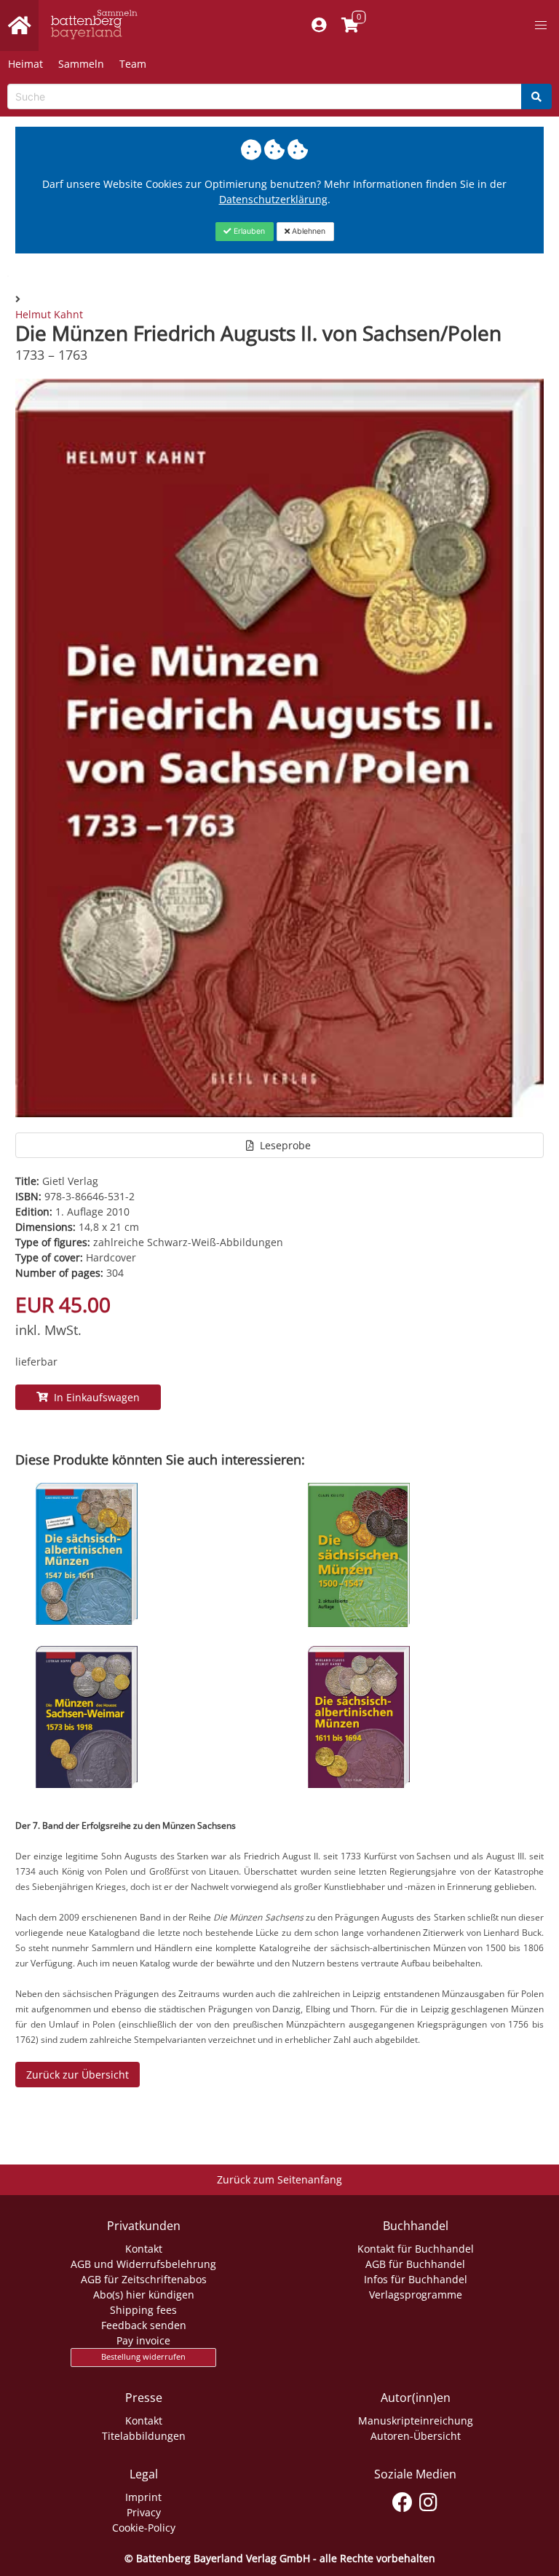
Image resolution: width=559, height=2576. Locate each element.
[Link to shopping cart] (350, 25)
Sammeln (81, 64)
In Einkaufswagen (94, 1397)
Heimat (25, 64)
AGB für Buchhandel (415, 2264)
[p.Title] (87, 1621)
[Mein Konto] (319, 25)
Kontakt (144, 2249)
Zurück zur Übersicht (78, 2075)
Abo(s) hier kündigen (144, 2295)
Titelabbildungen (144, 2436)
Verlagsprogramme (416, 2295)
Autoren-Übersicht (416, 2436)
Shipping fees (143, 2310)
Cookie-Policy (144, 2528)
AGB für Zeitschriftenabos (144, 2279)
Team (133, 64)
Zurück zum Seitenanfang (279, 2179)
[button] (541, 25)
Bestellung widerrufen (143, 2357)
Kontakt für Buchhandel (416, 2249)
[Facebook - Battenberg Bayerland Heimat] (403, 2500)
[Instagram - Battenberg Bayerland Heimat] (428, 2500)
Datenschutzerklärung (273, 199)
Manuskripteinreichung (416, 2421)
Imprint (143, 2497)
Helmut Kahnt (49, 314)
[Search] (536, 96)
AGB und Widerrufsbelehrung (143, 2264)
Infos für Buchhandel (416, 2279)
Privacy (144, 2512)
